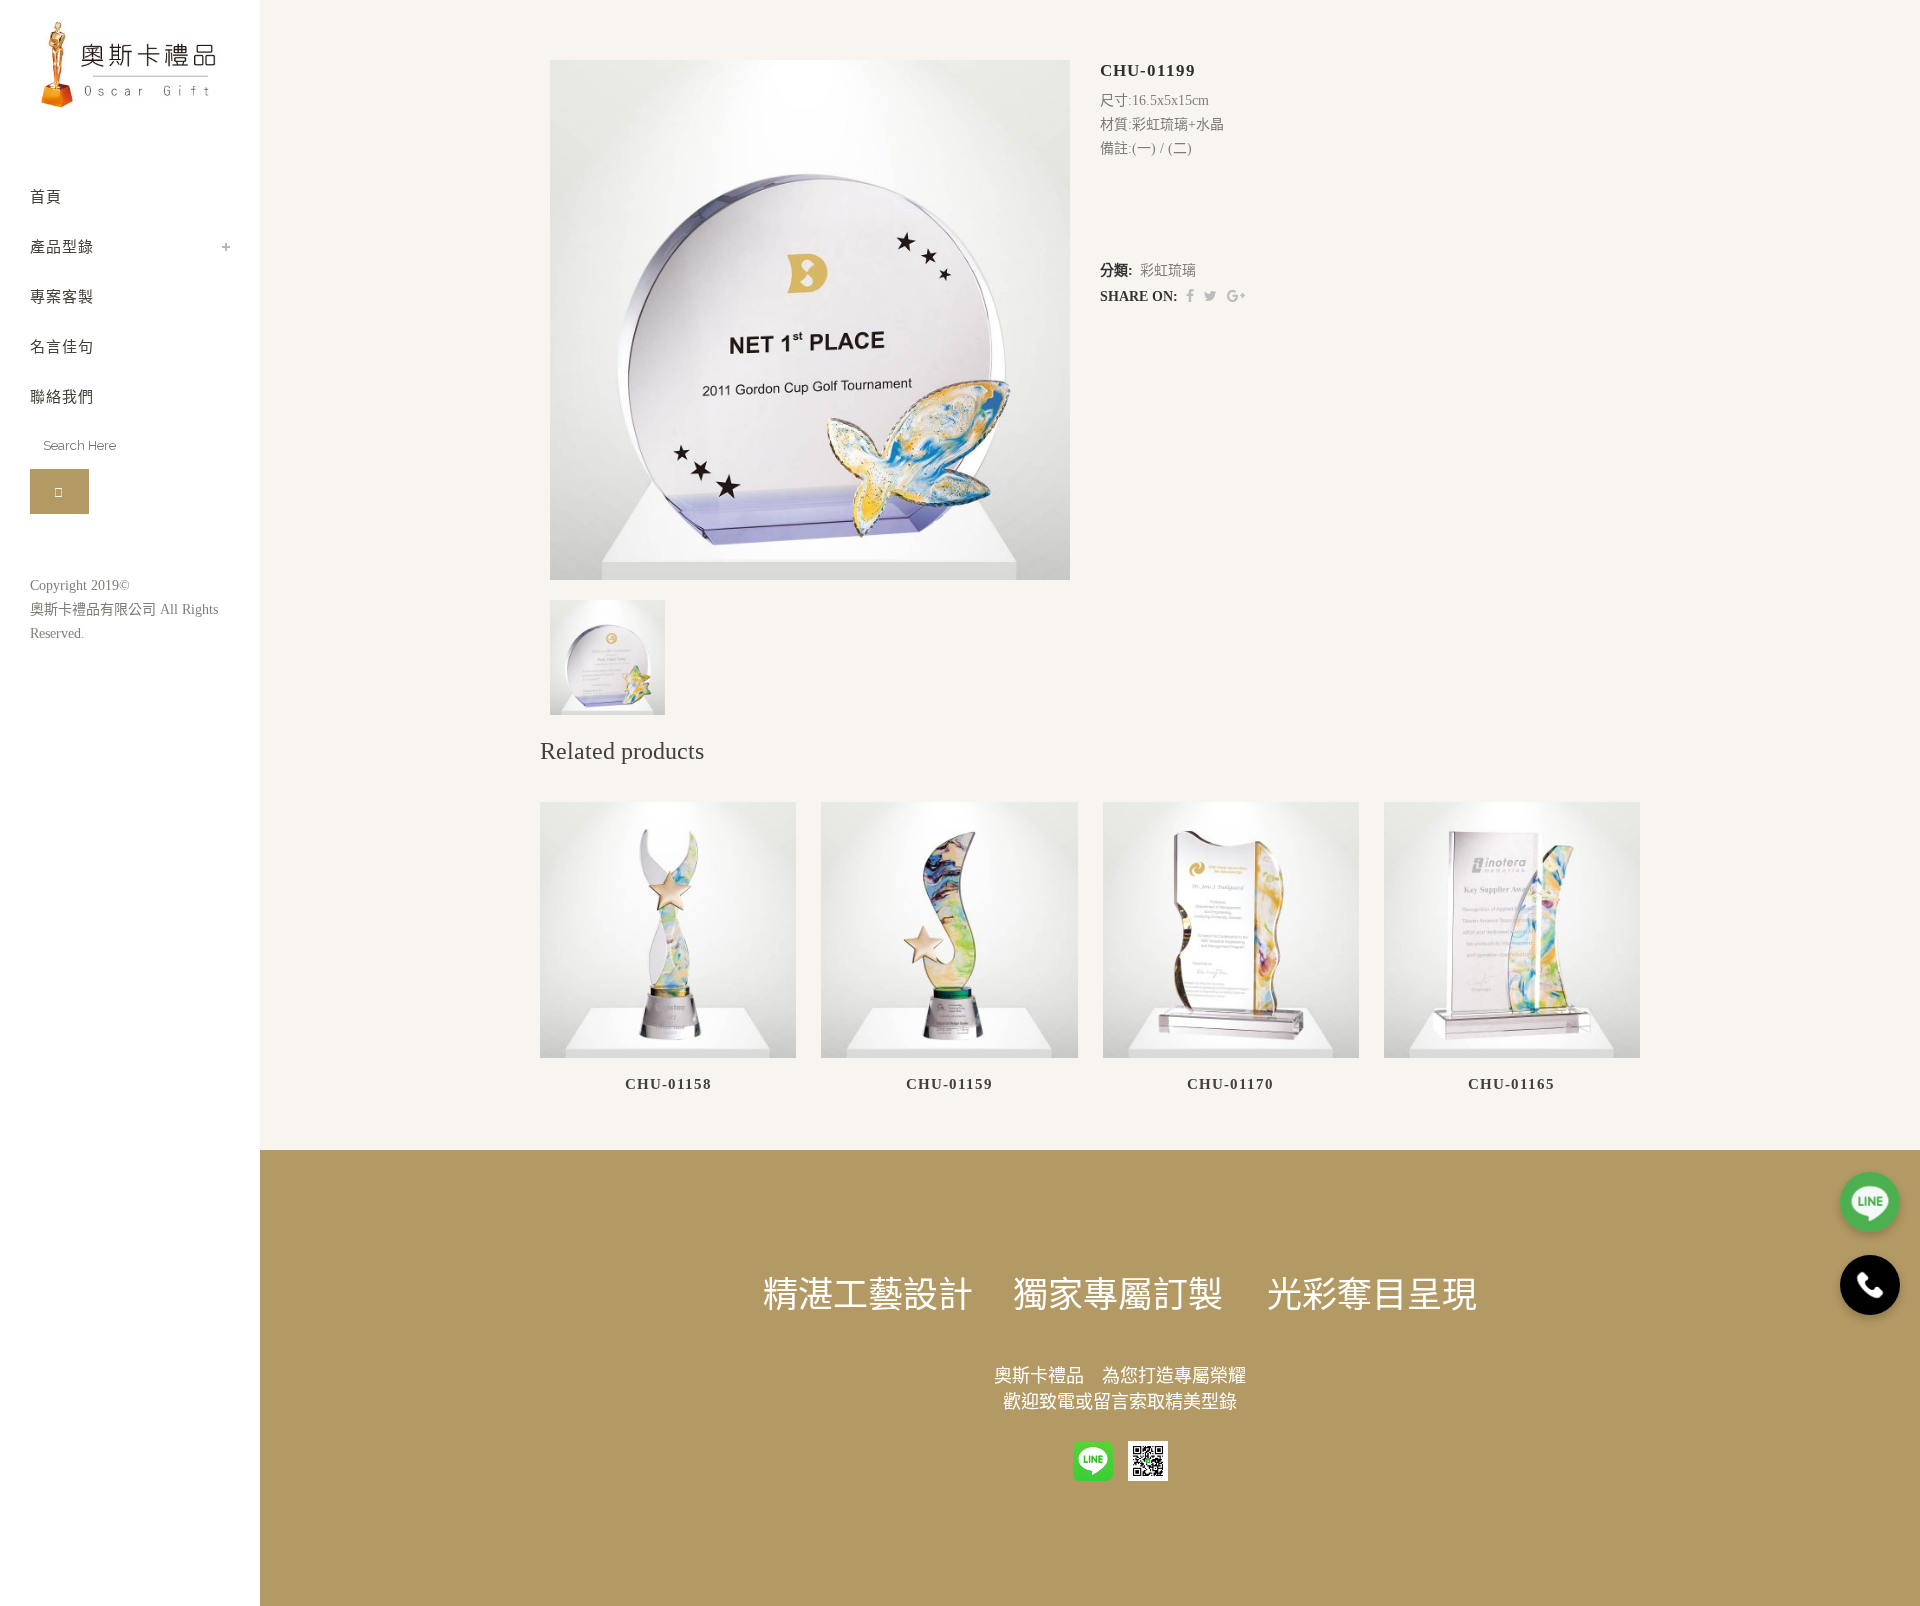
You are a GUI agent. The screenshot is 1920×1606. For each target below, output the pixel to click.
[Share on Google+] (1236, 296)
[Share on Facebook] (1190, 296)
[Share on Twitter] (1210, 296)
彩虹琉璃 (1168, 270)
